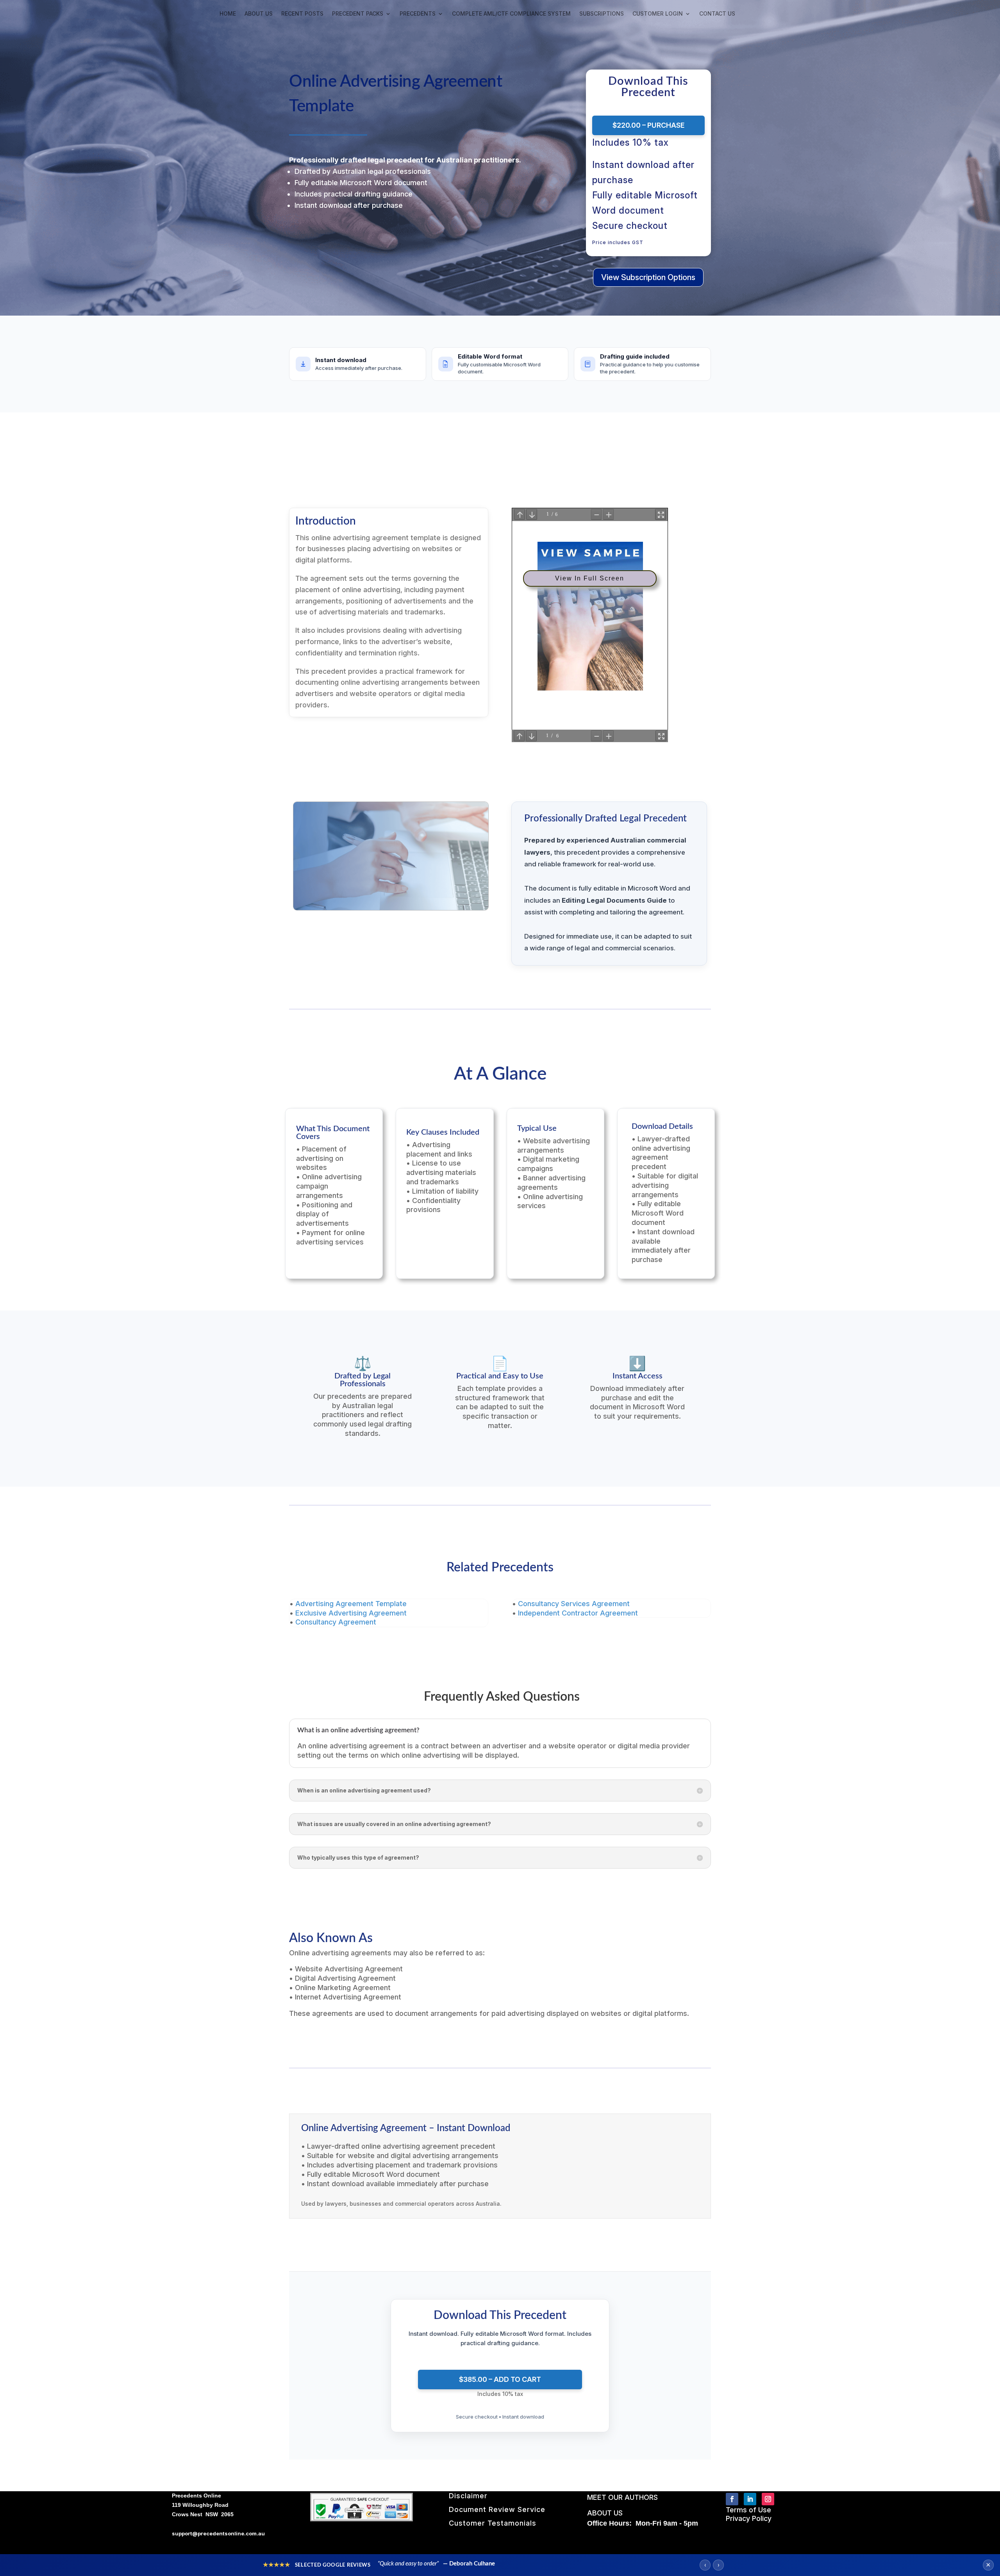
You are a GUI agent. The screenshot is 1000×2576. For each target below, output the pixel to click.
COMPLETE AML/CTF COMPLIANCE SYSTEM (511, 14)
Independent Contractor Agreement (578, 1613)
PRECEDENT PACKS (358, 14)
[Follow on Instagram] (768, 2499)
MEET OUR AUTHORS (622, 2497)
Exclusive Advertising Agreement (351, 1613)
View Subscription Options (648, 277)
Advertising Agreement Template (351, 1604)
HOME (228, 14)
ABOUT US (259, 14)
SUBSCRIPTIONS (602, 14)
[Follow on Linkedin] (750, 2499)
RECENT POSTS (302, 14)
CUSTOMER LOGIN (658, 14)
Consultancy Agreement (336, 1622)
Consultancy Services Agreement (574, 1604)
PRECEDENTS (418, 14)
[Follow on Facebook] (732, 2499)
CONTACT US (717, 14)
